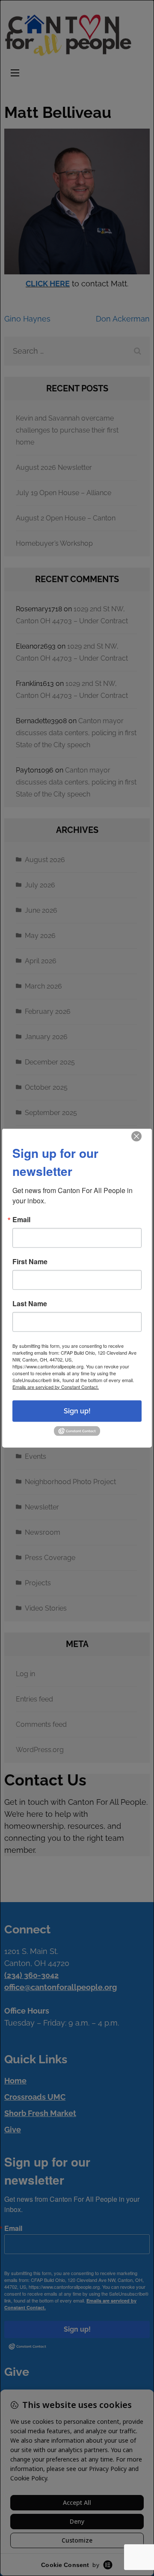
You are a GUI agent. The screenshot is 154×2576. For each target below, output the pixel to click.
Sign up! (77, 1411)
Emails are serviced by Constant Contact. (56, 1386)
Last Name (30, 1303)
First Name (30, 1261)
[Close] (136, 1136)
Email (21, 1219)
